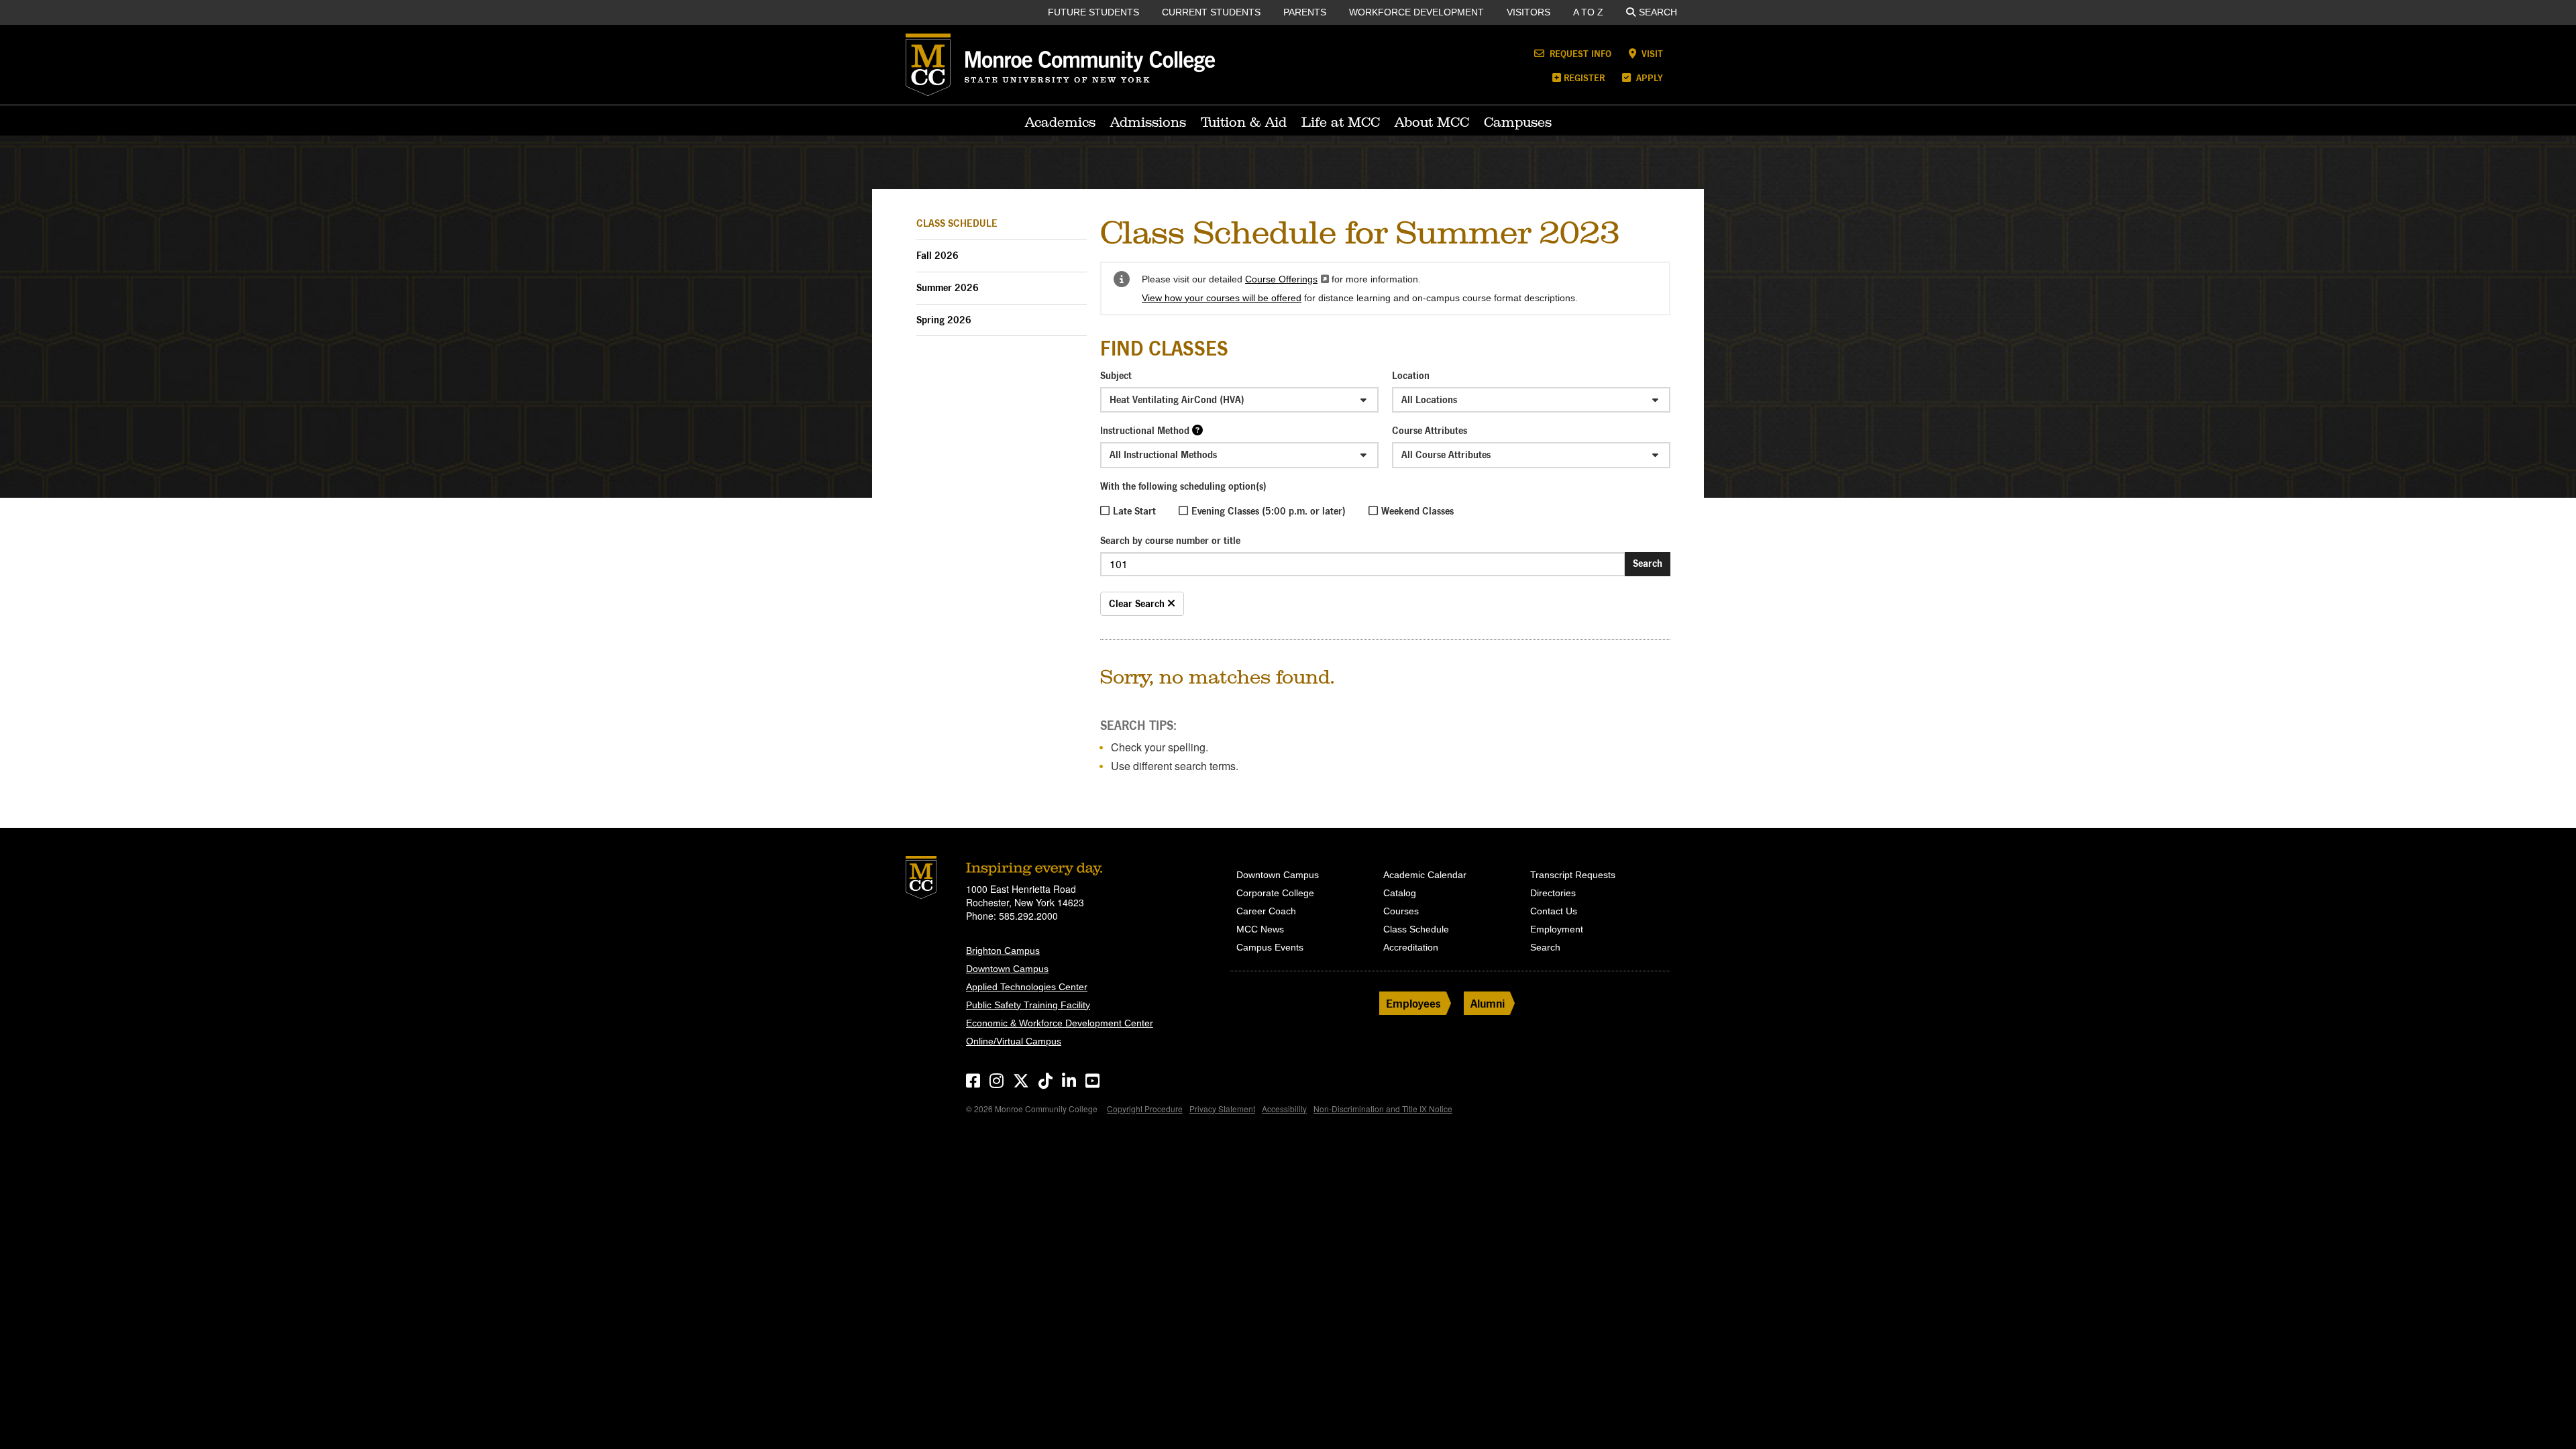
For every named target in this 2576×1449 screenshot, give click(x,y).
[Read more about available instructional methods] (1197, 430)
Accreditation (1411, 947)
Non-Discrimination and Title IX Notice (1383, 1109)
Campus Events (1270, 947)
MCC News (1260, 929)
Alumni (1488, 1003)
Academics (1060, 122)
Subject (1116, 375)
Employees (1413, 1003)
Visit (1651, 53)
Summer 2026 (948, 287)
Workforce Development (1416, 12)
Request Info (1579, 53)
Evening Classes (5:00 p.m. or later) (1269, 511)
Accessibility (1284, 1109)
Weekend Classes (1417, 511)
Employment (1557, 929)
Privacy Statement (1222, 1109)
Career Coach (1266, 911)
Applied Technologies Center (1027, 987)
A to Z (1588, 12)
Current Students (1211, 12)
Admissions (1148, 122)
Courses (1401, 911)
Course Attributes (1430, 430)
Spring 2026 (944, 320)
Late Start (1134, 511)
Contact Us (1554, 911)
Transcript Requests (1573, 875)
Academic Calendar (1425, 875)
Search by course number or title (1170, 540)
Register (1584, 77)
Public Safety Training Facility (1028, 1005)
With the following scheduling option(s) (1183, 486)
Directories (1553, 893)
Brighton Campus (1003, 951)
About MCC (1432, 122)
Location (1411, 375)
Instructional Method (1145, 430)
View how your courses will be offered (1222, 298)
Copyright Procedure (1145, 1109)
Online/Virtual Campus (1014, 1041)
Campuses (1518, 122)
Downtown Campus (1007, 969)
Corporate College (1275, 893)
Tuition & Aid (1244, 122)
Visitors (1528, 12)
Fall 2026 (937, 255)
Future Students (1093, 12)
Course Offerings (1287, 279)
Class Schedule (957, 223)
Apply (1648, 77)
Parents (1305, 12)
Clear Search (1138, 603)
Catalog (1400, 893)
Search (1658, 12)
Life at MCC (1341, 122)
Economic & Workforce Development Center (1060, 1023)
